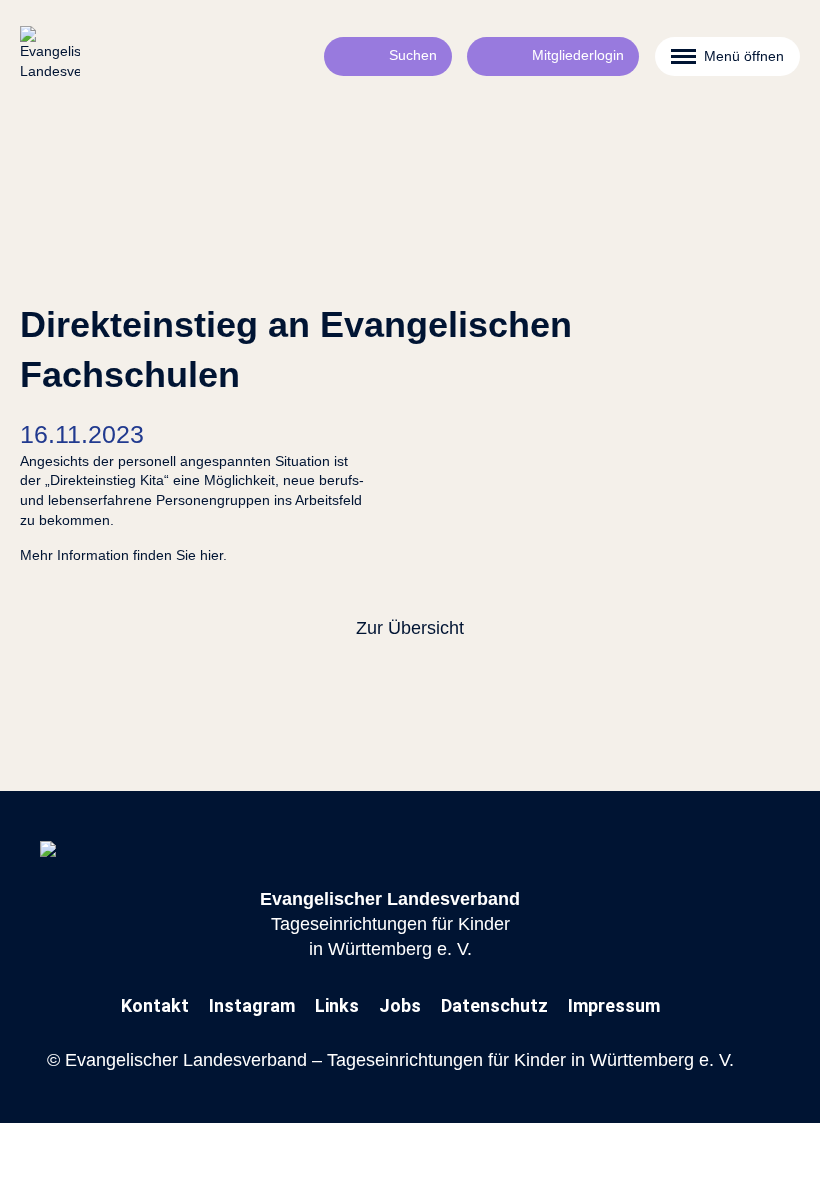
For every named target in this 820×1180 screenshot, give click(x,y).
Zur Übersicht (410, 628)
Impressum (614, 1005)
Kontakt (155, 1005)
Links (337, 1005)
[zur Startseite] (50, 56)
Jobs (400, 1005)
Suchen (413, 55)
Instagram (252, 1005)
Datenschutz (494, 1005)
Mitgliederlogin (578, 55)
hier (211, 555)
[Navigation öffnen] (727, 56)
